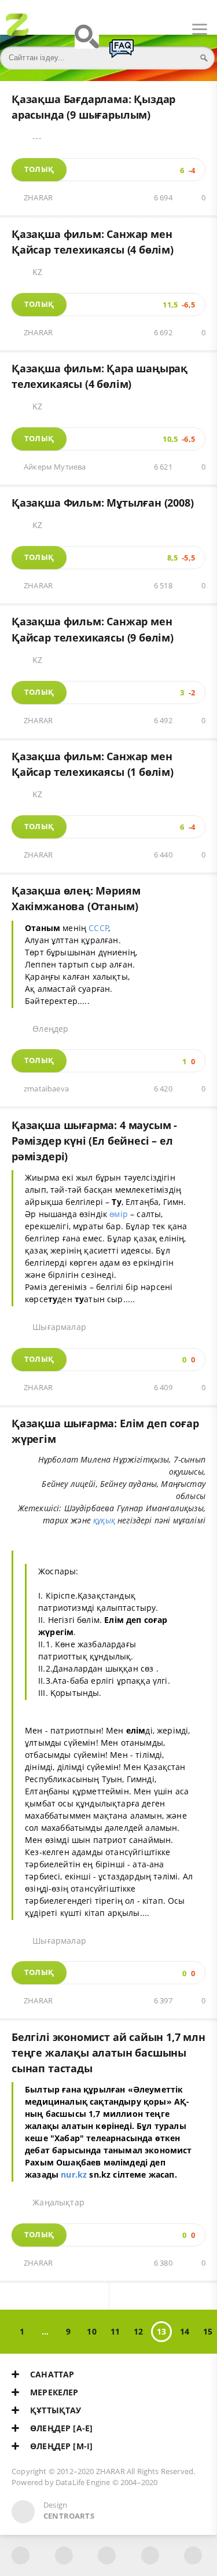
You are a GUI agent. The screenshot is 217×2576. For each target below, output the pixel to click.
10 (91, 2331)
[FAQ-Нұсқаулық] (122, 54)
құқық (104, 1520)
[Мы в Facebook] (21, 2555)
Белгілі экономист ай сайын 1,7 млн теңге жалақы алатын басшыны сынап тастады (108, 2053)
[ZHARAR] (17, 30)
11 (115, 2331)
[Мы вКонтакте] (64, 2555)
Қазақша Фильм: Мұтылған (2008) (103, 503)
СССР (99, 928)
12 (138, 2331)
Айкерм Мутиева (55, 467)
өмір (119, 1214)
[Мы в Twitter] (107, 2555)
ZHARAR (38, 198)
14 (185, 2331)
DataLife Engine (83, 2482)
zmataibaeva (46, 1089)
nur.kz (74, 2174)
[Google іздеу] (87, 42)
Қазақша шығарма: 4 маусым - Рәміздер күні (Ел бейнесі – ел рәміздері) (94, 1141)
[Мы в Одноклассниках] (193, 2555)
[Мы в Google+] (150, 2555)
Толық (39, 169)
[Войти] (52, 30)
